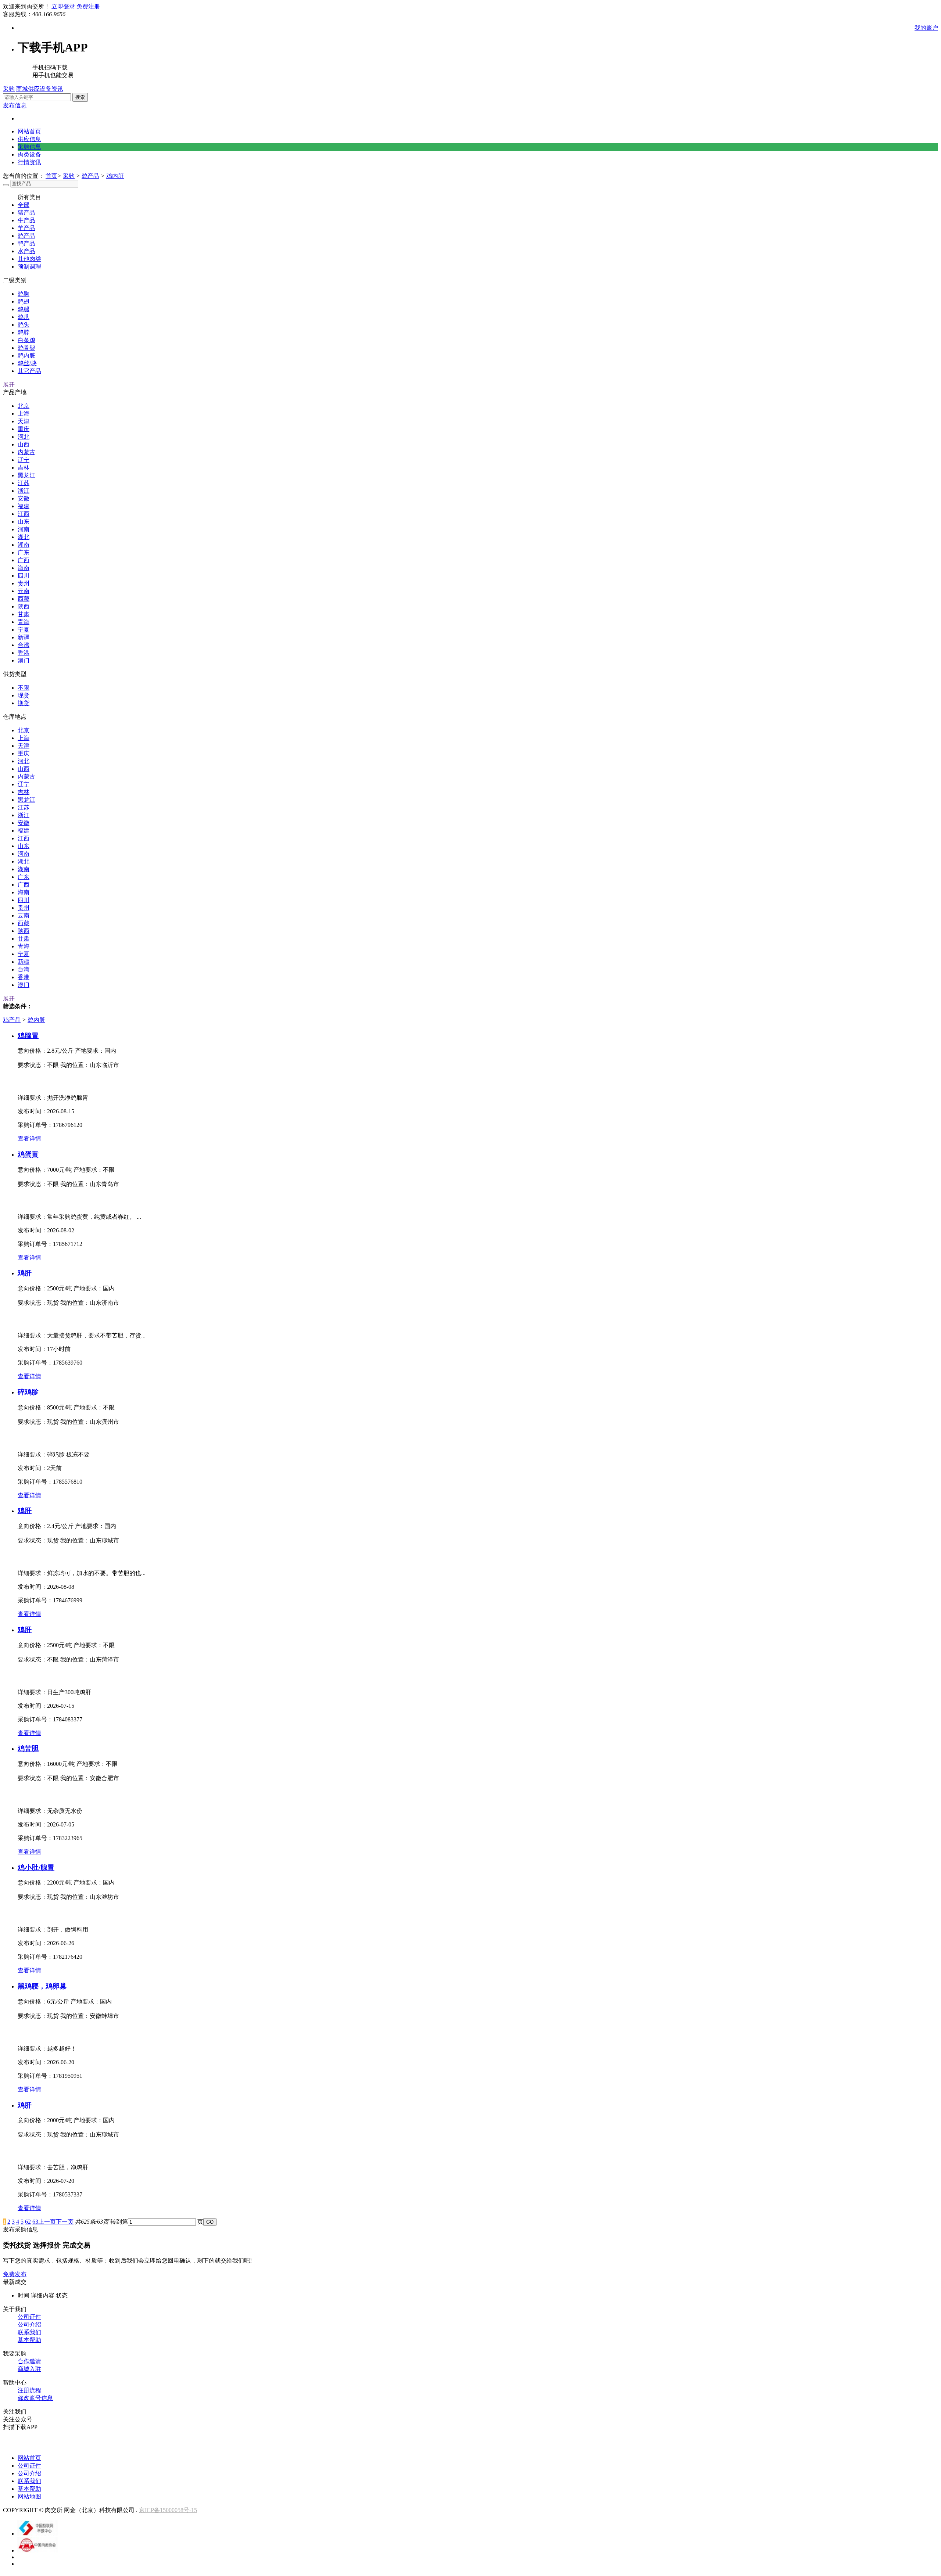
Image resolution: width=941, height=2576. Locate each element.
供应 (34, 89)
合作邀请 (29, 2361)
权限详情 (869, 2444)
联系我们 (29, 2332)
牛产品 (26, 220)
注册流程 (29, 2390)
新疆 (24, 637)
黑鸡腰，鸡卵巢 (42, 1986)
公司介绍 (29, 2324)
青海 (24, 622)
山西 (24, 444)
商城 (22, 89)
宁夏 (24, 630)
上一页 (47, 2222)
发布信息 (15, 105)
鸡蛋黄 (28, 1154)
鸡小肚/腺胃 (36, 1867)
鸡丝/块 (27, 363)
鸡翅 (24, 301)
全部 (24, 205)
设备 (46, 89)
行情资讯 (29, 162)
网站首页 (29, 131)
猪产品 (26, 213)
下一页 (65, 2222)
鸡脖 (24, 332)
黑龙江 (26, 475)
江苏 (24, 483)
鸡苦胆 (28, 1748)
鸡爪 (24, 317)
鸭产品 (26, 243)
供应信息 (29, 139)
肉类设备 (29, 155)
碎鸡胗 (28, 1392)
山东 (24, 522)
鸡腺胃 (28, 1036)
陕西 (24, 606)
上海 (24, 414)
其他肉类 (29, 259)
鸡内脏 (115, 176)
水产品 (26, 251)
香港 (24, 653)
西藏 (24, 599)
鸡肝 (25, 1273)
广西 (24, 560)
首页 (51, 176)
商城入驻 (29, 2369)
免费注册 (88, 6)
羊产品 (26, 228)
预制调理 (29, 267)
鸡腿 (24, 309)
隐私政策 (904, 2444)
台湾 (24, 645)
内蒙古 (26, 452)
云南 (24, 591)
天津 (24, 421)
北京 (24, 406)
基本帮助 (29, 2340)
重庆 (24, 429)
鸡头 (24, 325)
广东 (24, 552)
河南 (24, 529)
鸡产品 (90, 176)
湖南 (24, 545)
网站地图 (29, 2496)
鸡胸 (24, 294)
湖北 (24, 537)
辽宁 (24, 460)
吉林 (24, 468)
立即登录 (63, 6)
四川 (24, 576)
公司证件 (29, 2317)
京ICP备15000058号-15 (168, 2510)
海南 (24, 568)
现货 (24, 695)
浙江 (24, 491)
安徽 (24, 498)
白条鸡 (26, 340)
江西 (24, 514)
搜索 (80, 97)
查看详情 (29, 1138)
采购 (9, 89)
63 (35, 2222)
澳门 (24, 660)
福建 (24, 506)
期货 (24, 703)
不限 (24, 688)
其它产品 (29, 371)
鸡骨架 (26, 348)
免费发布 (15, 2274)
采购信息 (29, 147)
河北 (24, 437)
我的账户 (926, 28)
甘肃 (24, 614)
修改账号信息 (35, 2398)
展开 (9, 385)
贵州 (24, 583)
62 (28, 2222)
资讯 (57, 89)
